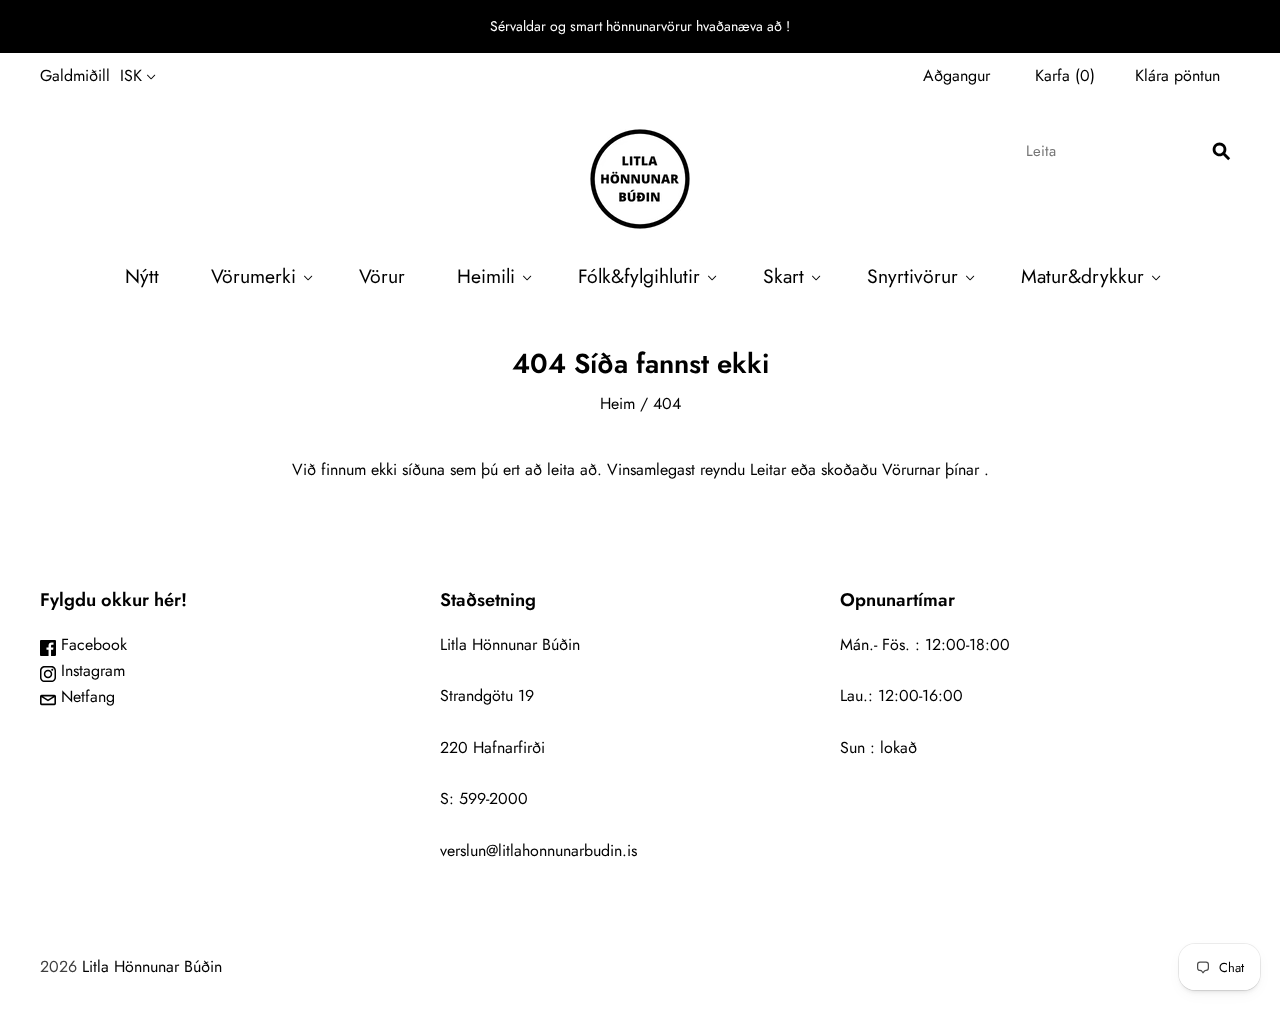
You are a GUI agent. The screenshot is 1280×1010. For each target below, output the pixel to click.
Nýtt (142, 276)
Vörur (382, 276)
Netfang (85, 696)
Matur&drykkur (1082, 276)
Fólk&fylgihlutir (639, 276)
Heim (617, 403)
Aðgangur (956, 75)
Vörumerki (253, 276)
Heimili (486, 276)
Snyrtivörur (912, 276)
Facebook (91, 644)
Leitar (768, 469)
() (1065, 75)
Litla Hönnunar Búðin (152, 966)
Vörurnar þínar (930, 469)
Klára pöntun (1177, 75)
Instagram (90, 670)
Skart (783, 276)
